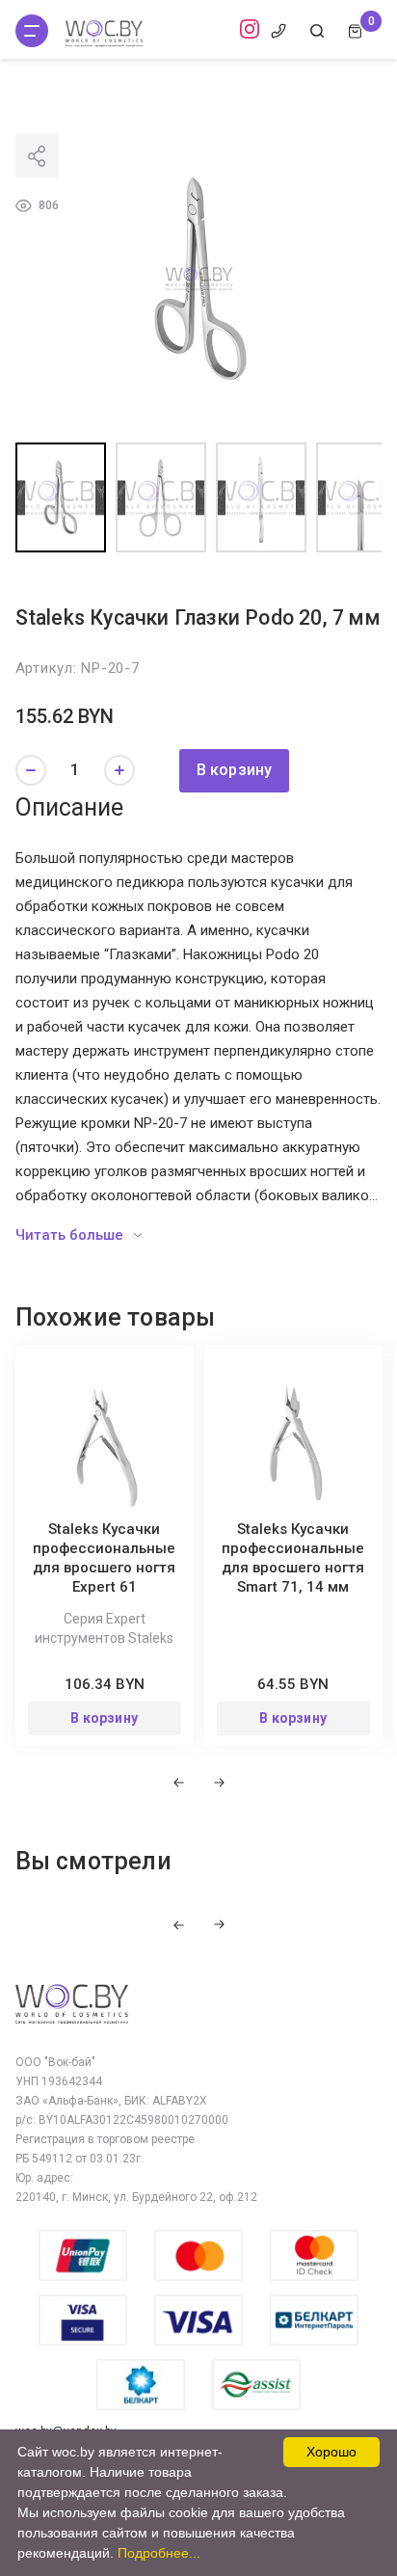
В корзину (235, 770)
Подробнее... (159, 2553)
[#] (32, 31)
